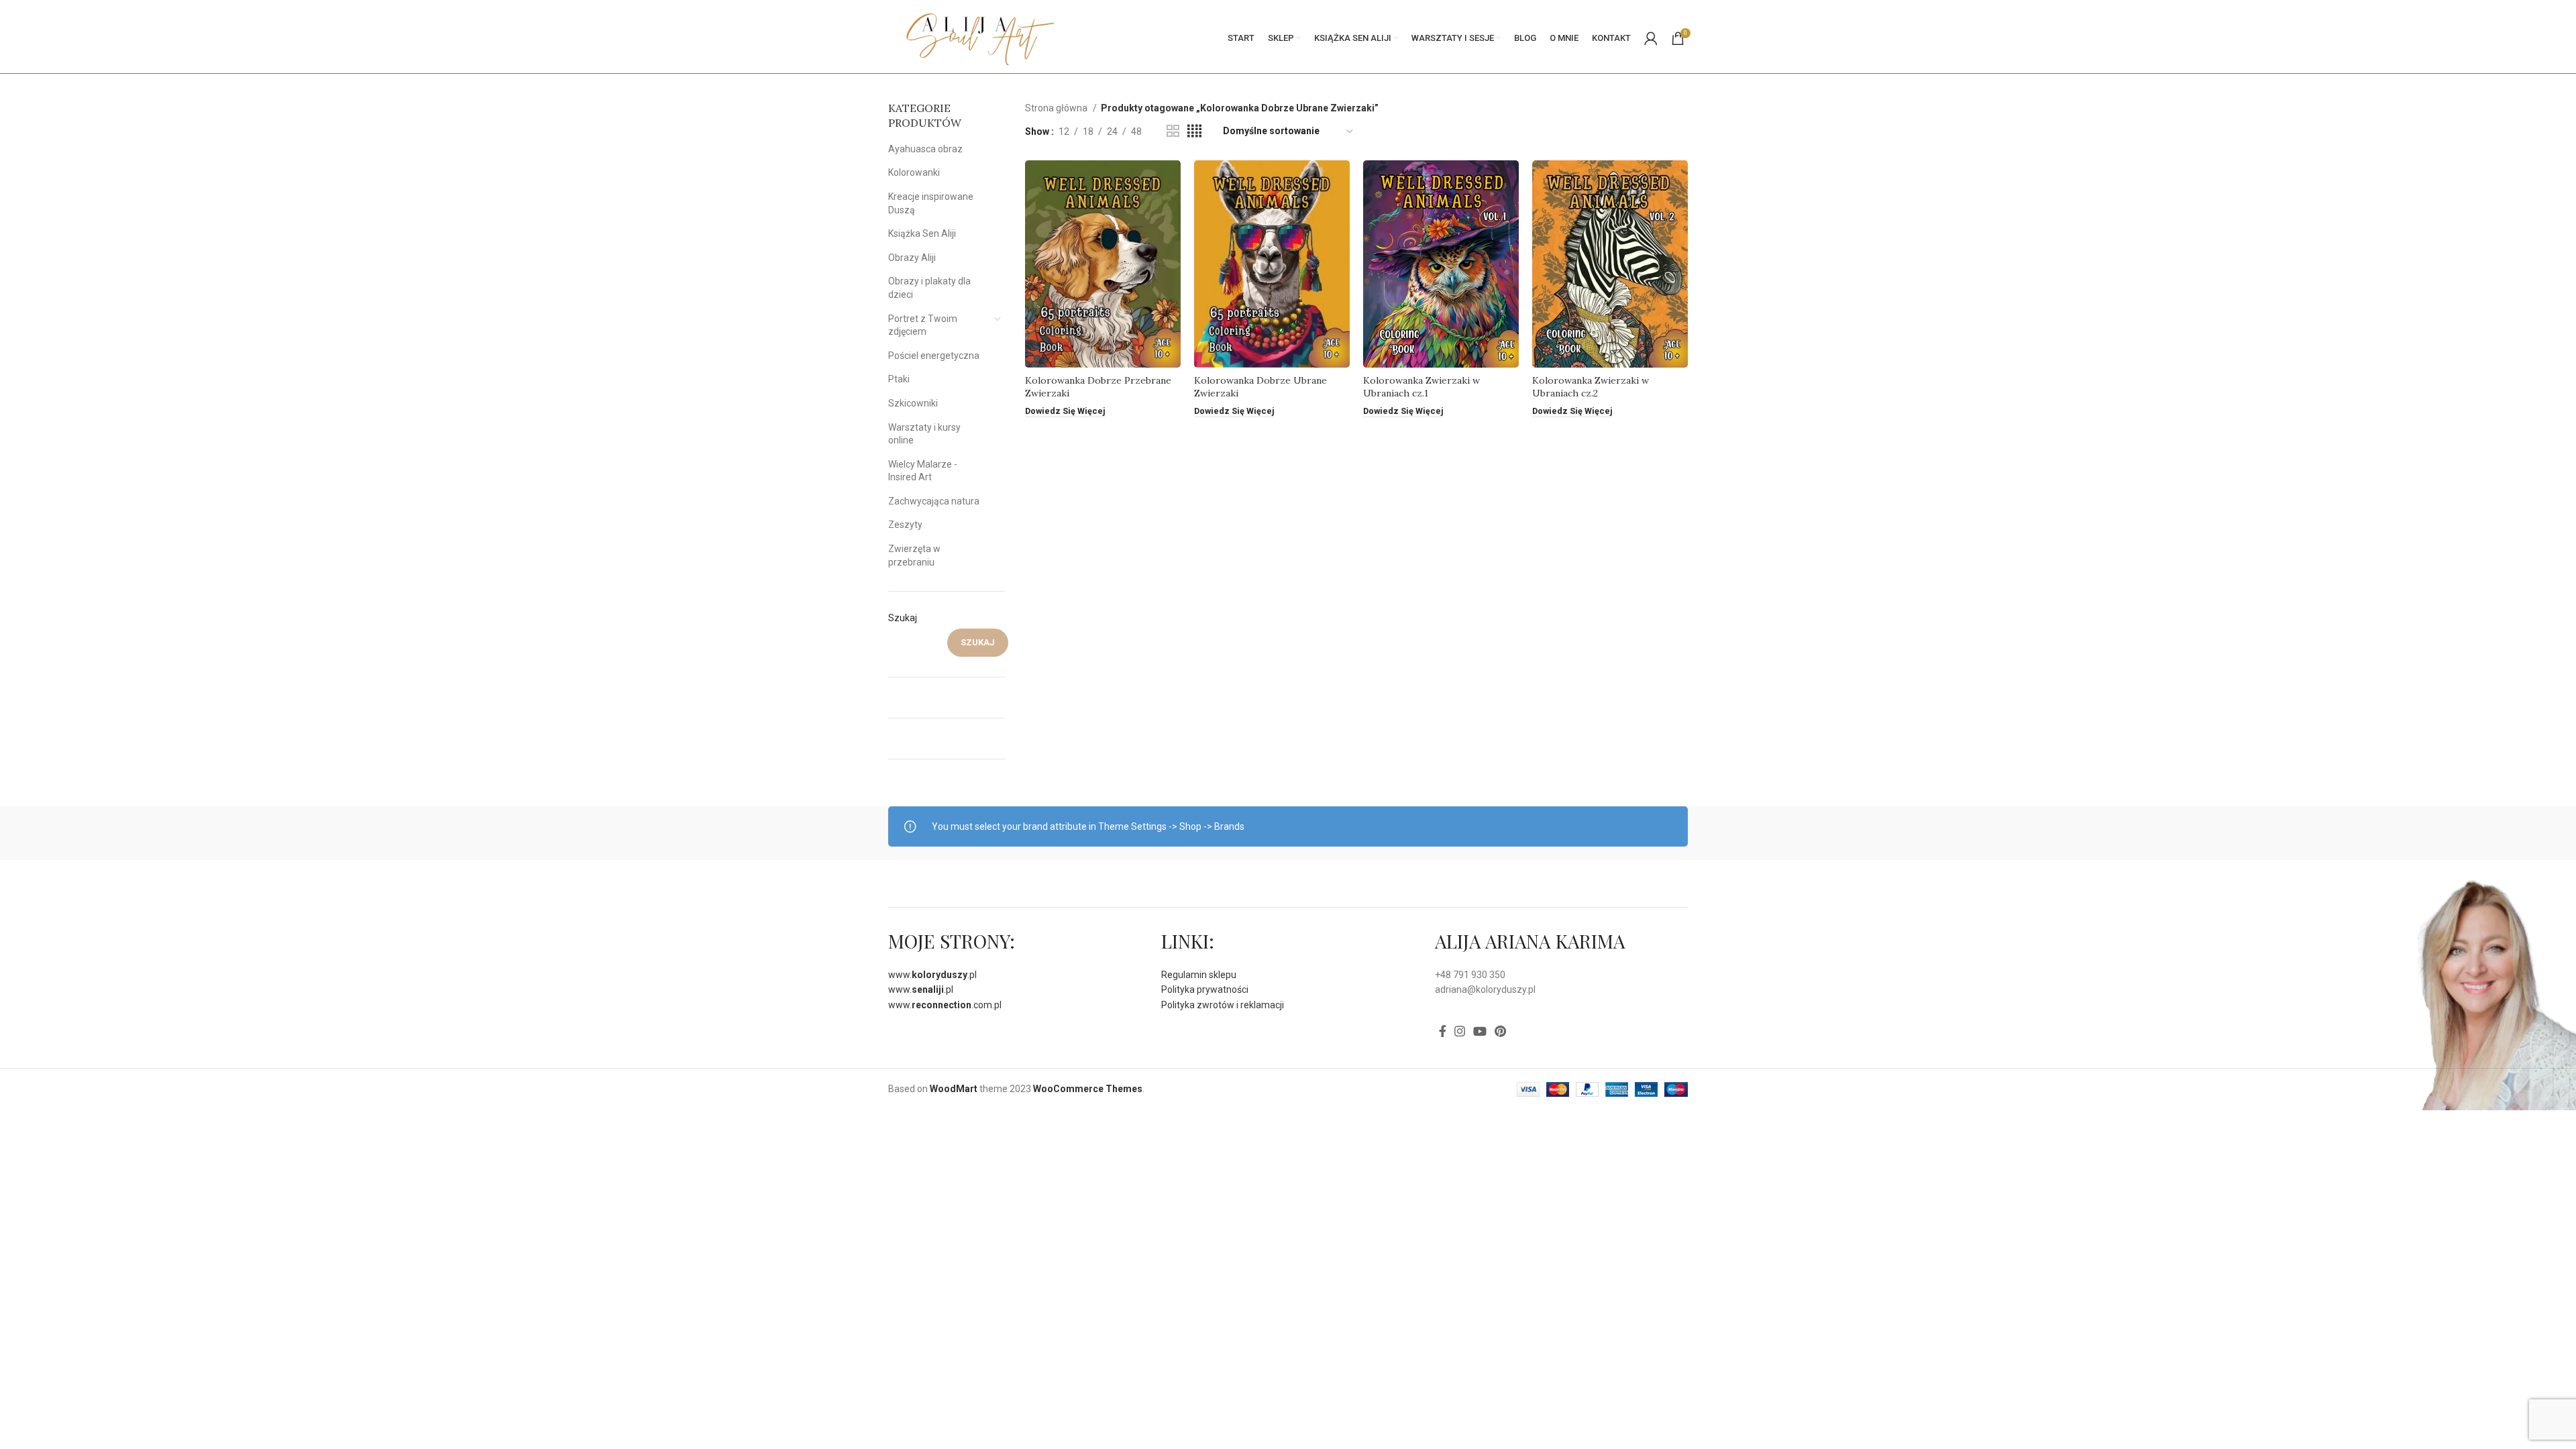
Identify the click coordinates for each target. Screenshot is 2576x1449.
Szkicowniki (913, 403)
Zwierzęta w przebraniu (914, 555)
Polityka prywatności (1205, 989)
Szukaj (903, 618)
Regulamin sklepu (1199, 975)
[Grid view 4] (1194, 131)
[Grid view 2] (1173, 131)
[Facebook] (1443, 1031)
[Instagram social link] (1460, 1031)
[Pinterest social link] (1500, 1031)
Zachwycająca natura (934, 501)
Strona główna (1057, 108)
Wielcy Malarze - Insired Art (923, 471)
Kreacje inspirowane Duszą (931, 203)
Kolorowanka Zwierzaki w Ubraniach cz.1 (1421, 387)
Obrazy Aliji (912, 258)
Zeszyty (905, 525)
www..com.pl (945, 1005)
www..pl (932, 975)
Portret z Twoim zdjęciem (923, 325)
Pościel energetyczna (934, 356)
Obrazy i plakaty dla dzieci (929, 288)
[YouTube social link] (1480, 1031)
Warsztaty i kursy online (924, 434)
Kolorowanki (914, 172)
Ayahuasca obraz (925, 149)
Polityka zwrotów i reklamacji (1223, 1005)
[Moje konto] (1651, 38)
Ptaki (899, 379)
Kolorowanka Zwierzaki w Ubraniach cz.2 (1591, 387)
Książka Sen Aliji (922, 233)
